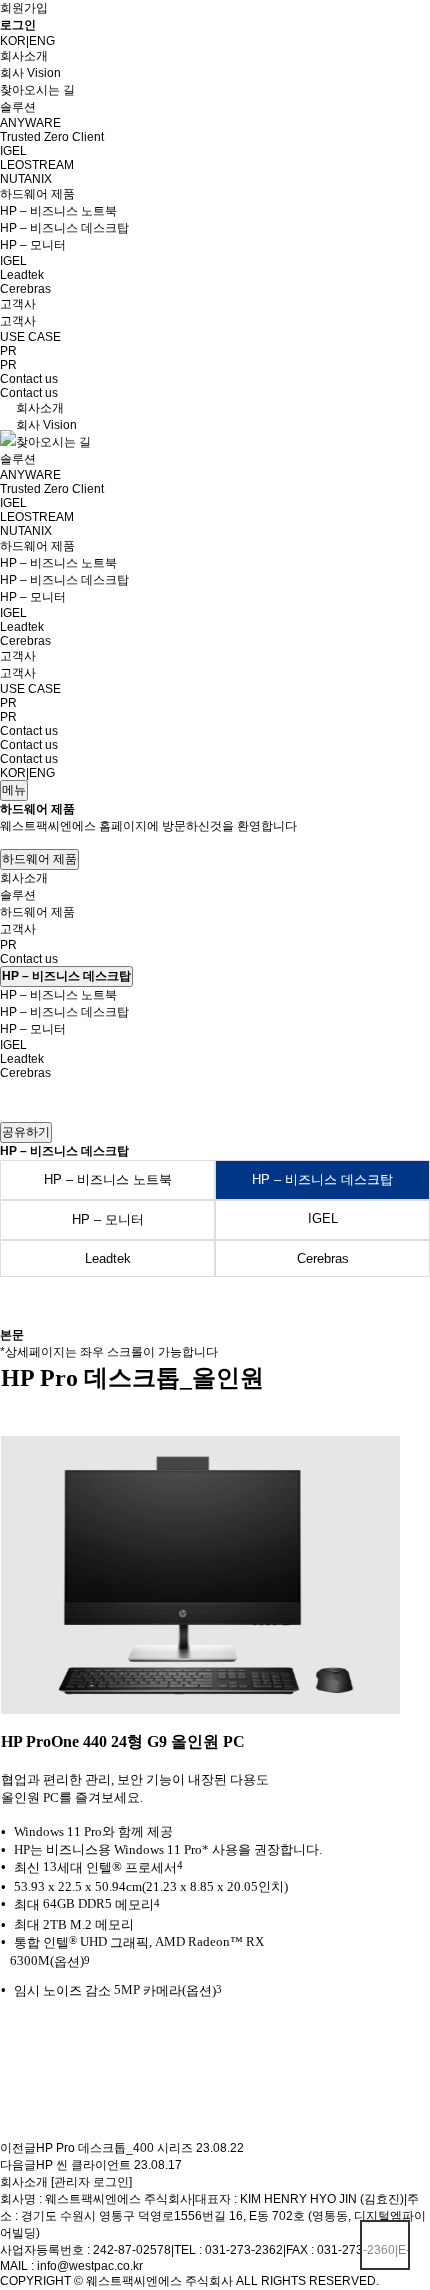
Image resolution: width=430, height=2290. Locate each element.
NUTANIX (26, 179)
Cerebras (25, 289)
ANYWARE (30, 123)
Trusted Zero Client (52, 137)
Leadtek (22, 275)
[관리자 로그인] (91, 2182)
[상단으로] (385, 2245)
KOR (13, 41)
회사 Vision (30, 73)
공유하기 (26, 1132)
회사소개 (24, 56)
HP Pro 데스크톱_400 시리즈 (114, 2148)
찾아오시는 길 (37, 90)
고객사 (18, 304)
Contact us (29, 379)
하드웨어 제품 (37, 194)
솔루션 (18, 107)
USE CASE (30, 337)
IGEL (13, 151)
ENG (42, 41)
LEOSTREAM (37, 165)
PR (8, 351)
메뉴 (14, 790)
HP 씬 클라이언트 (83, 2165)
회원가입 (24, 8)
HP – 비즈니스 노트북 (58, 211)
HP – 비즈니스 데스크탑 (64, 228)
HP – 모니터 (33, 245)
